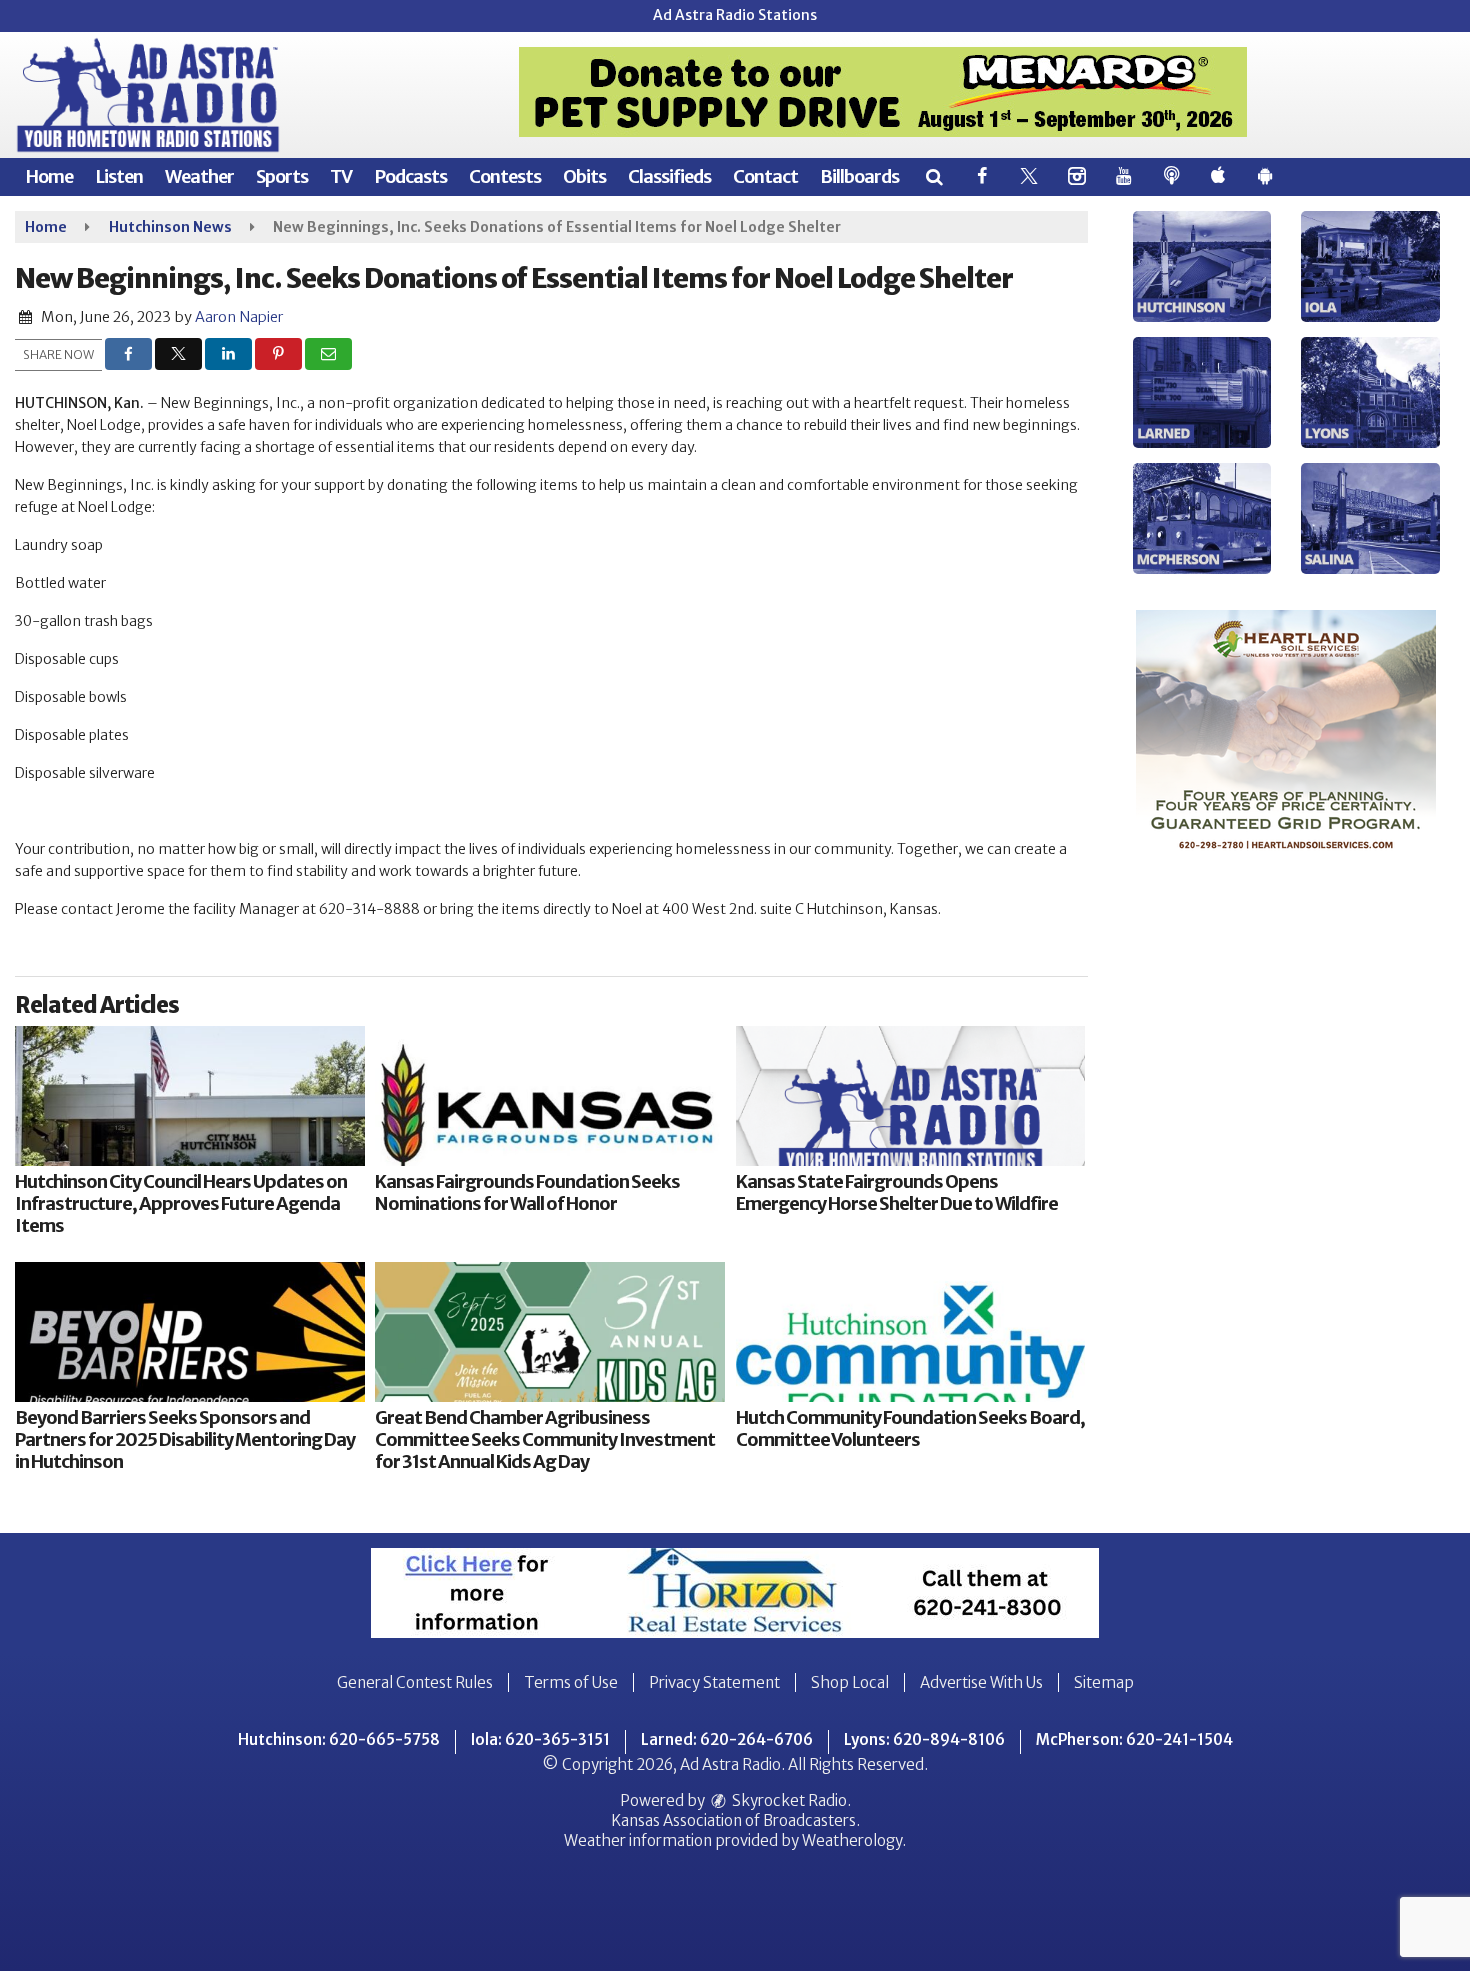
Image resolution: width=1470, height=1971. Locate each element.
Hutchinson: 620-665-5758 (339, 1739)
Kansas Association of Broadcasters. (735, 1820)
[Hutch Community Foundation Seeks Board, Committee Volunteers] (911, 1332)
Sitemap (1104, 1682)
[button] (933, 176)
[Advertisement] (883, 92)
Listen (119, 176)
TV (341, 176)
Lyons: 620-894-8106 (924, 1739)
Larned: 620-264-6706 (727, 1739)
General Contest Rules (415, 1682)
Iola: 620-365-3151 (540, 1739)
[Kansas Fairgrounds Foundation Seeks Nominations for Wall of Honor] (550, 1096)
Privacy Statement (714, 1682)
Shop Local (850, 1682)
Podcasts (410, 176)
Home (49, 176)
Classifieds (669, 176)
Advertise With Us (981, 1682)
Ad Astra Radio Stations (735, 15)
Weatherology (852, 1840)
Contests (505, 176)
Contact (765, 176)
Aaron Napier (239, 317)
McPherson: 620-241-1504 (1134, 1739)
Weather (199, 176)
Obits (584, 176)
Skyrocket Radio (788, 1800)
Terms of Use (571, 1682)
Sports (282, 176)
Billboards (859, 176)
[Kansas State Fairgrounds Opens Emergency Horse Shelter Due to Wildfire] (911, 1096)
